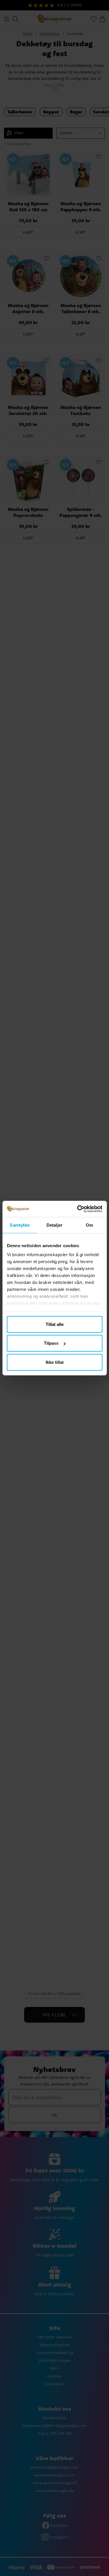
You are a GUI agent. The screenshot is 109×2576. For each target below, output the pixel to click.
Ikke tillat (55, 1362)
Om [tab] (89, 1225)
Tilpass (51, 1343)
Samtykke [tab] (20, 1225)
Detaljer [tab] (54, 1225)
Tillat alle (55, 1324)
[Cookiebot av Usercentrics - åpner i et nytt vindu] (78, 1209)
